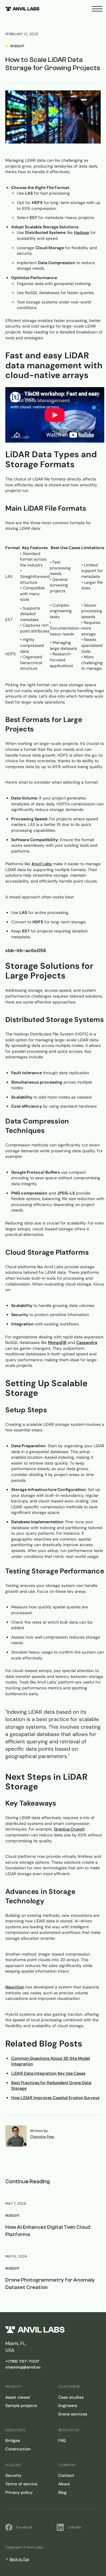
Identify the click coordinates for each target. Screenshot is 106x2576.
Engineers (68, 2405)
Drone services (73, 2414)
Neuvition (15, 1987)
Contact (66, 2475)
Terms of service (21, 2484)
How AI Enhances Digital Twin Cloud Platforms (48, 2231)
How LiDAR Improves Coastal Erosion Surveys (55, 2098)
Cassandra (87, 1342)
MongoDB (57, 1342)
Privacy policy (19, 2492)
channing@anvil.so (23, 2367)
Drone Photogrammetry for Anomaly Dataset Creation (50, 2284)
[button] (97, 9)
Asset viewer (18, 2397)
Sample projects (21, 2405)
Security (13, 2475)
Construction (18, 2449)
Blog (62, 2492)
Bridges (13, 2440)
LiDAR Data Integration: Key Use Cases (48, 2073)
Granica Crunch (69, 1829)
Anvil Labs (42, 864)
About (64, 2484)
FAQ (62, 2440)
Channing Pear (42, 2137)
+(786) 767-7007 (22, 2361)
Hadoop (82, 232)
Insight (13, 2216)
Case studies (71, 2397)
